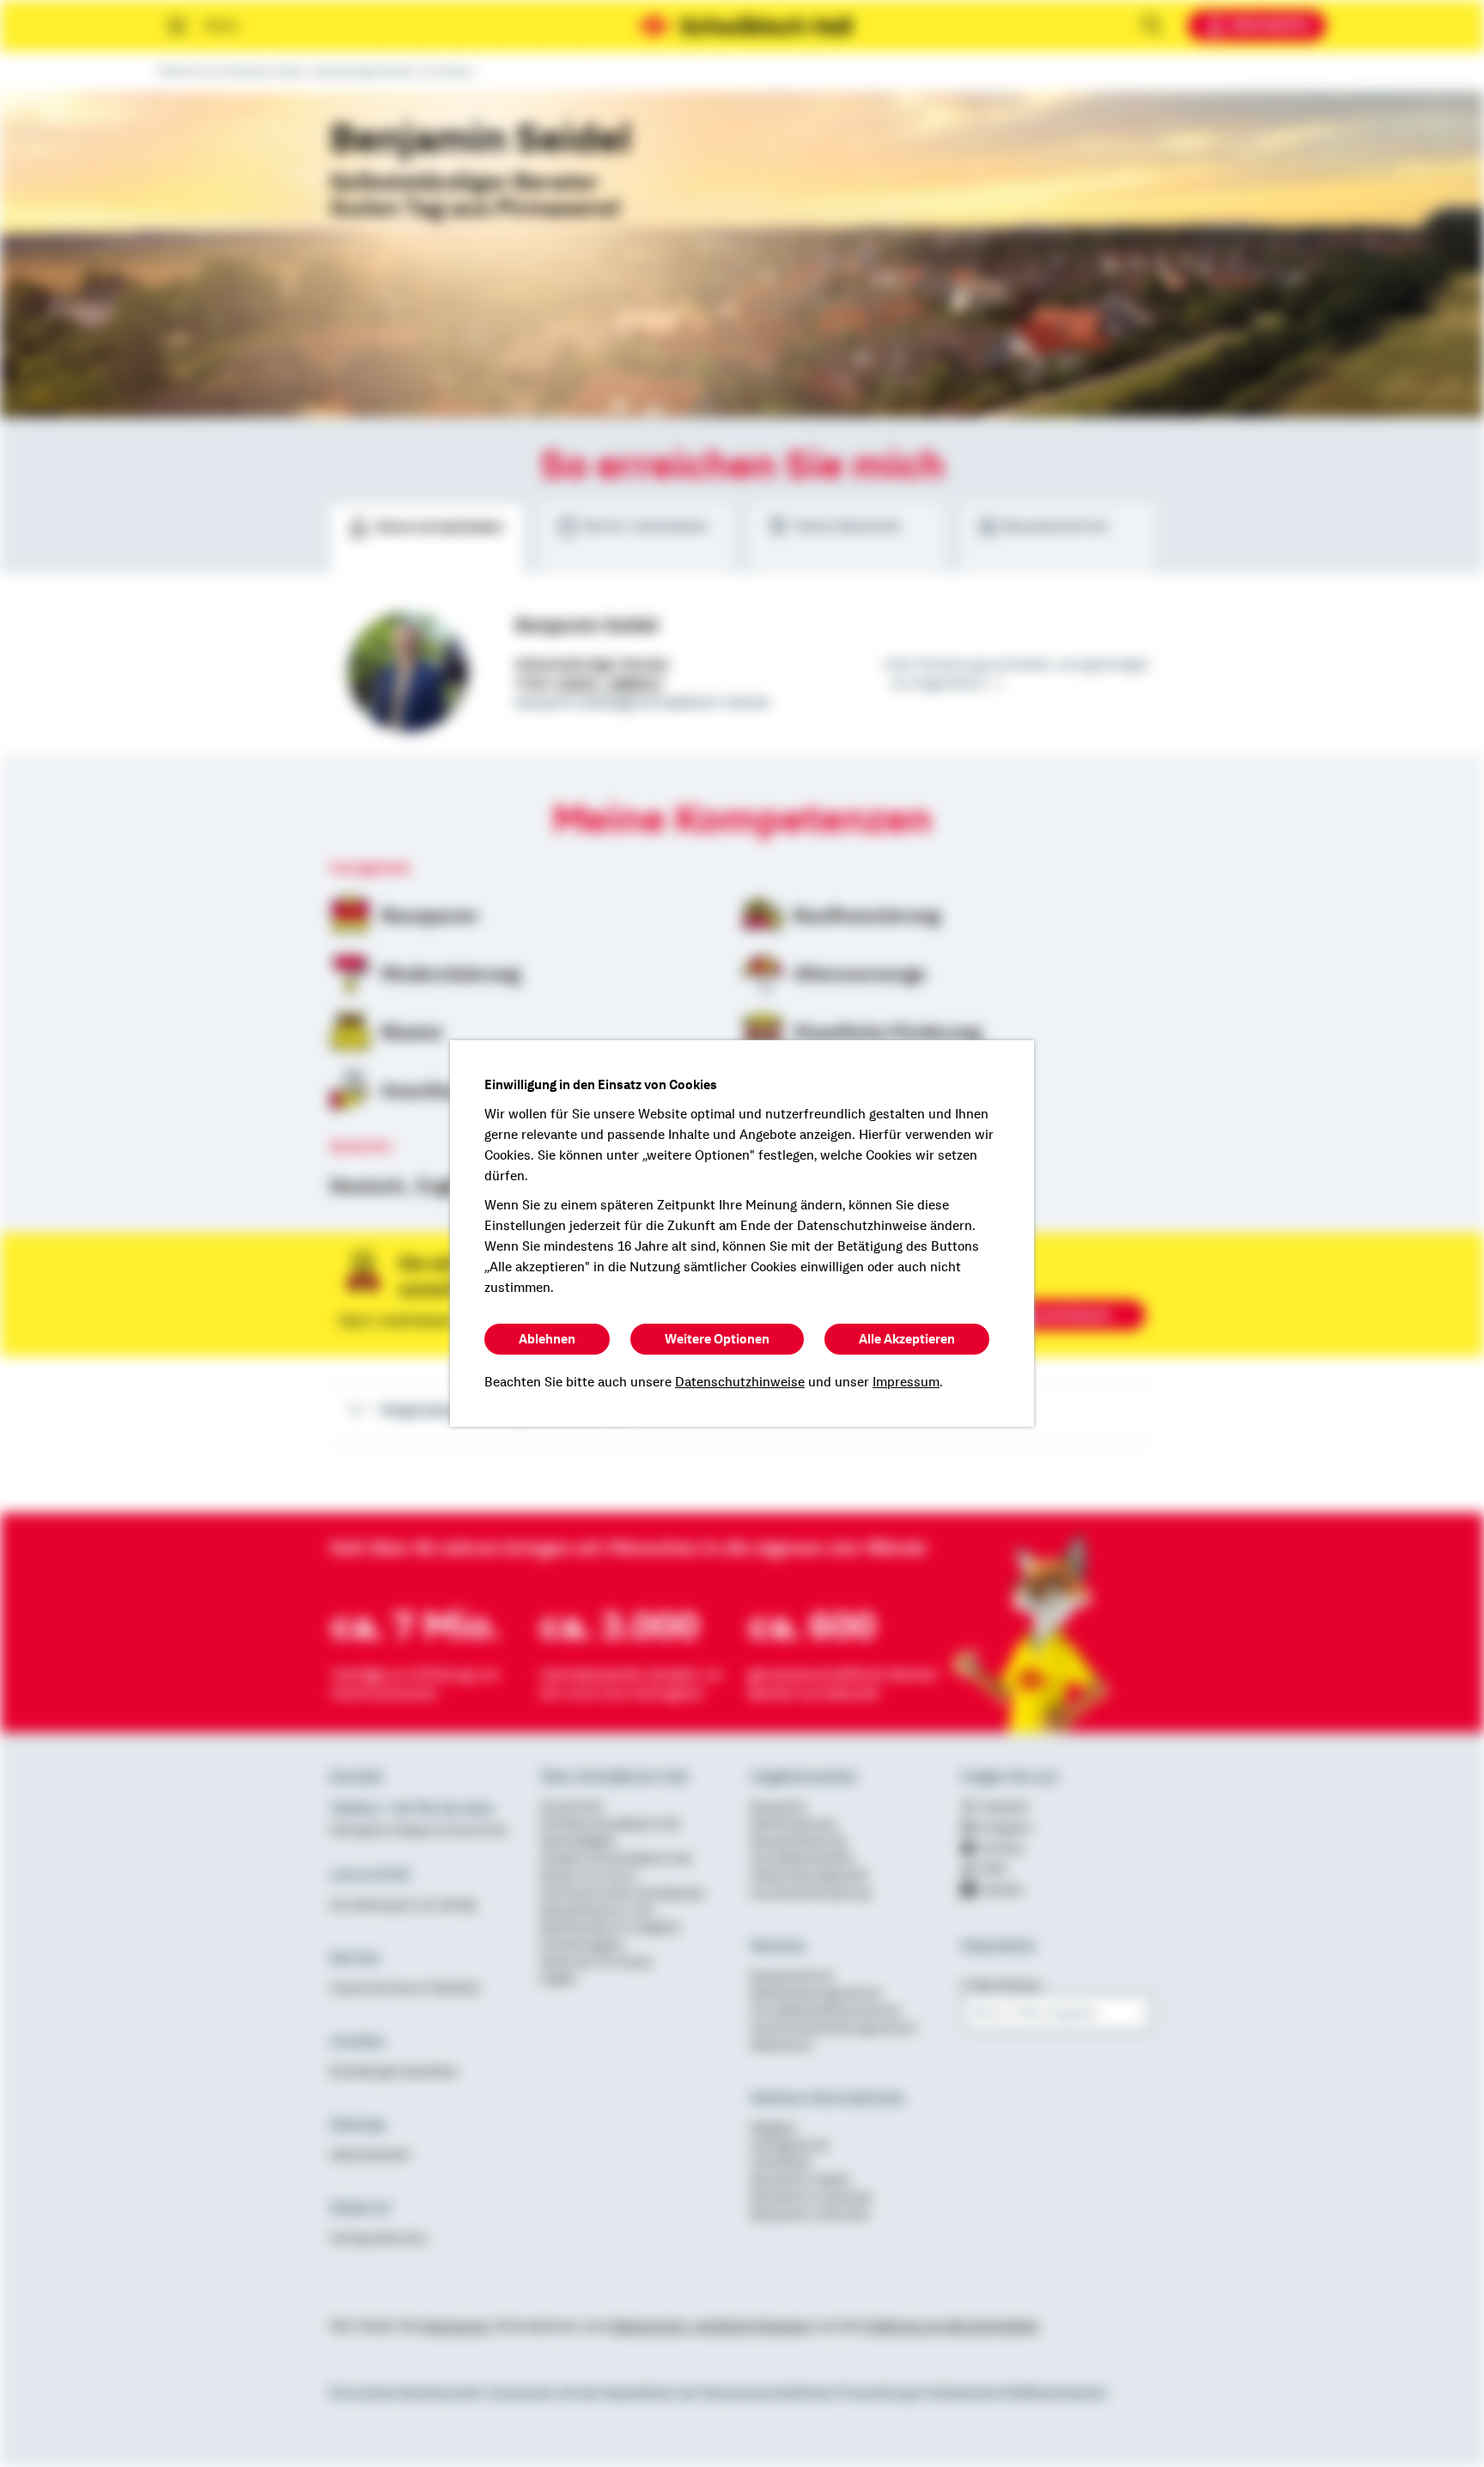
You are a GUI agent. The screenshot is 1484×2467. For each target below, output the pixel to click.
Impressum (906, 1382)
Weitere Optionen (717, 1339)
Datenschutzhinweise (740, 1382)
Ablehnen (547, 1339)
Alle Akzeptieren (907, 1339)
